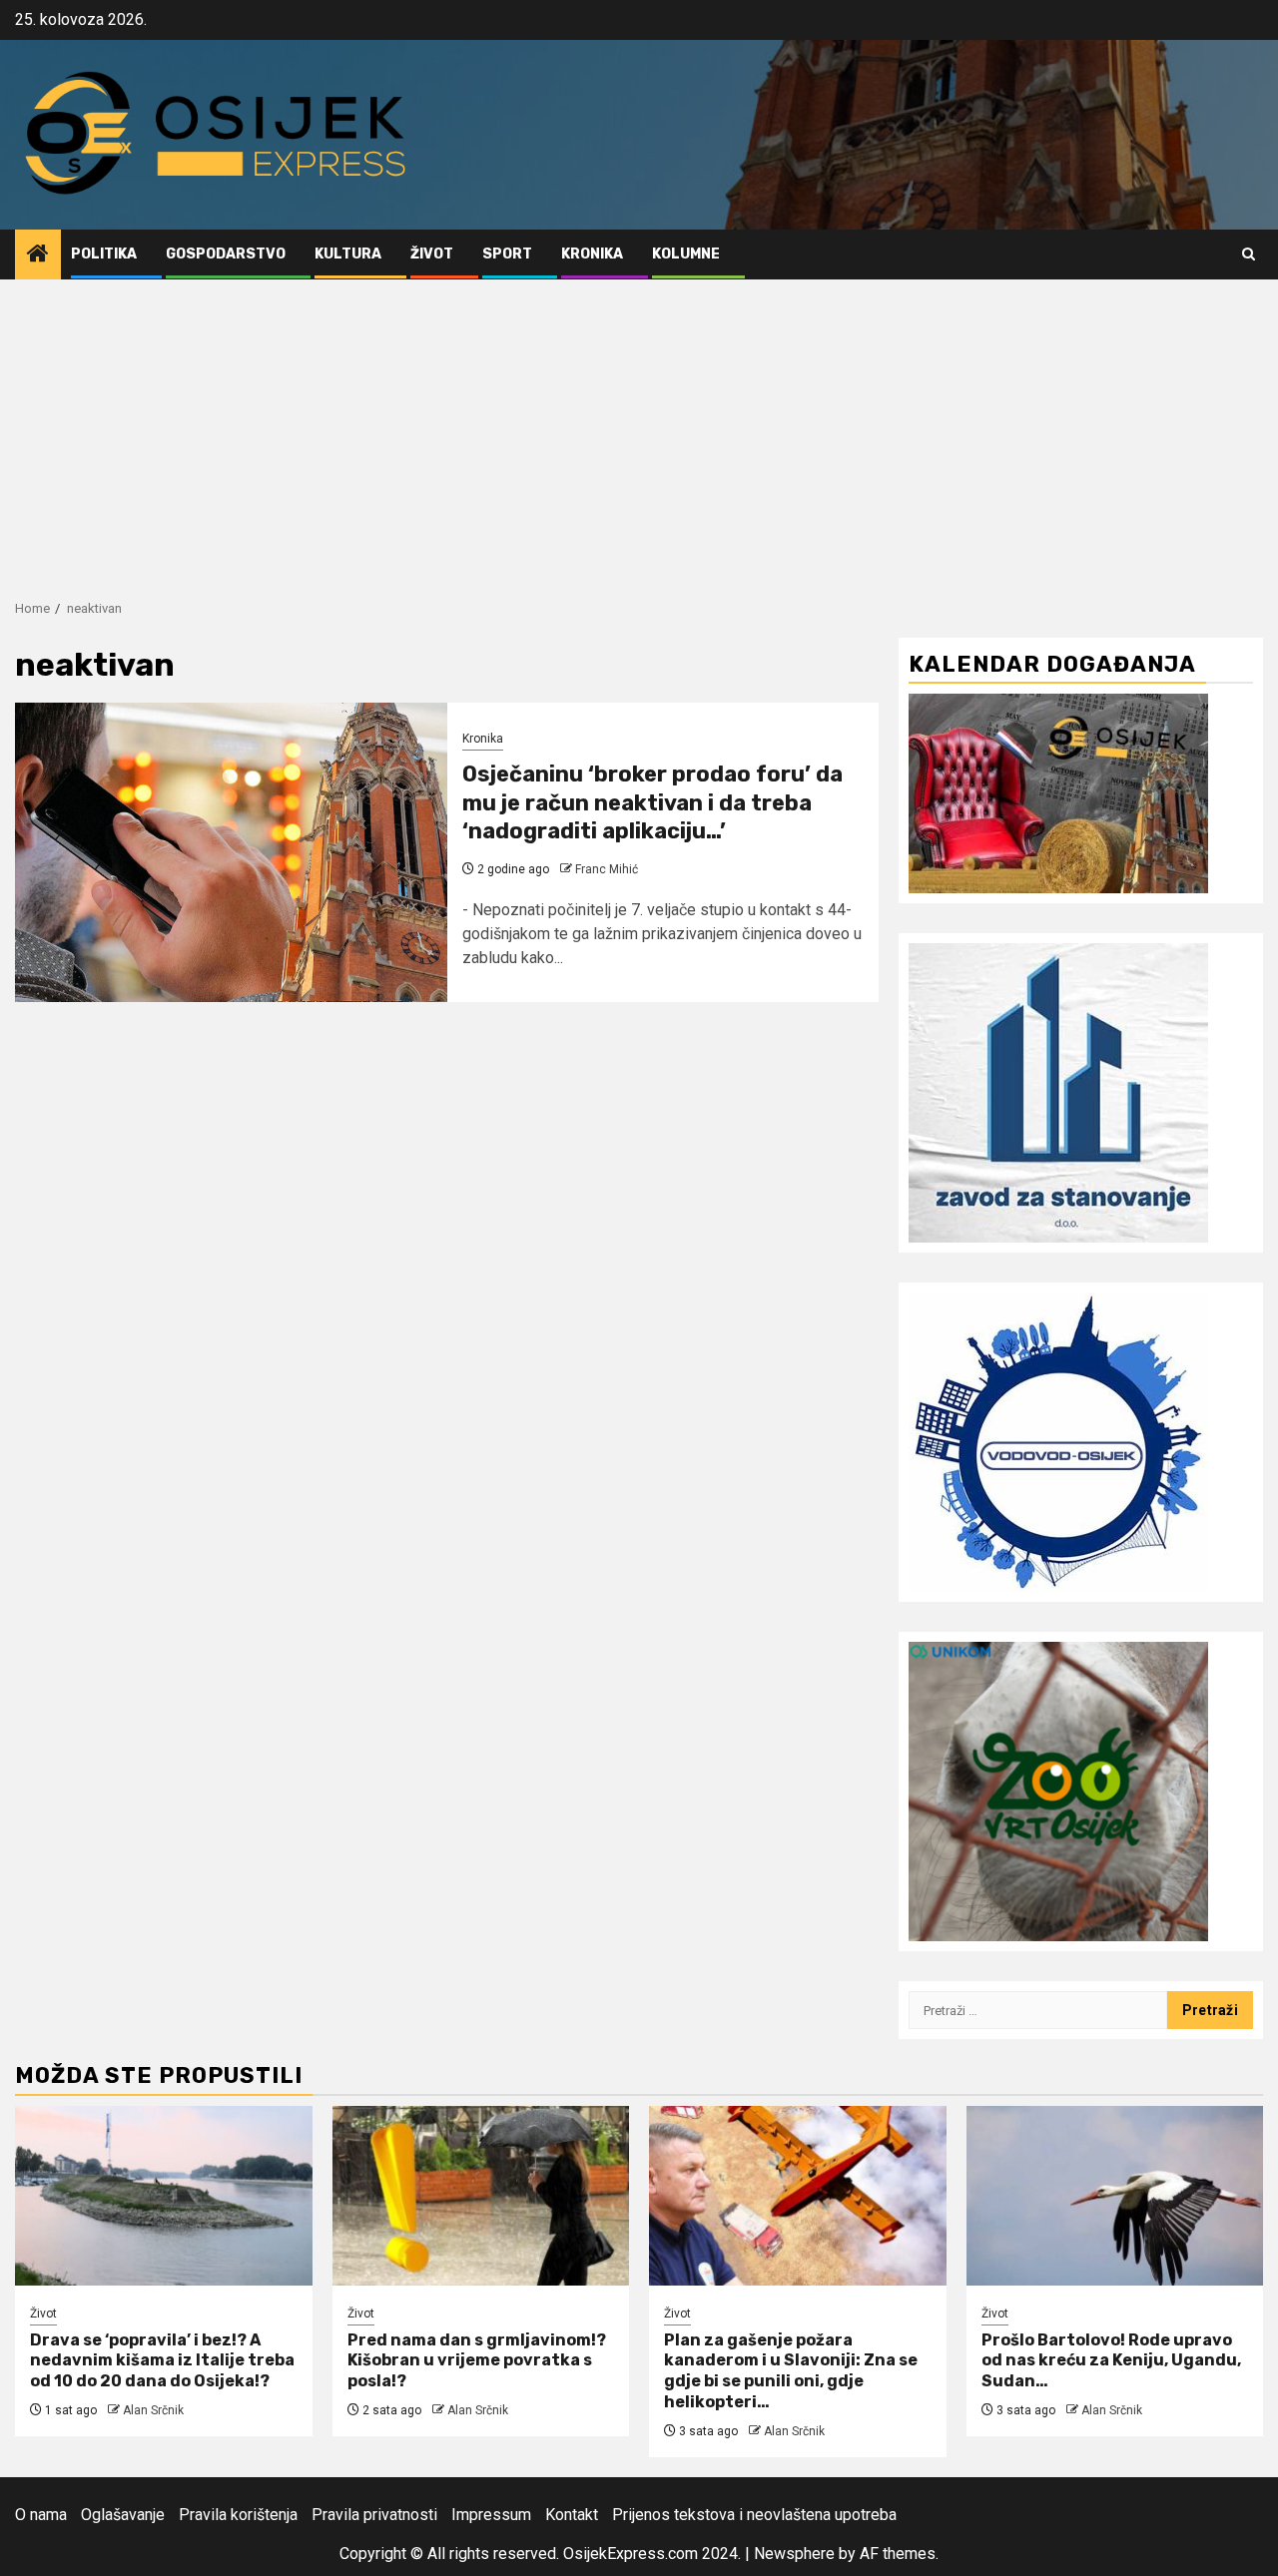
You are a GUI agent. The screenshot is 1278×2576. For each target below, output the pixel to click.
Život (432, 254)
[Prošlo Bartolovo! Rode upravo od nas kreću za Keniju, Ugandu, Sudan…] (1115, 2196)
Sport (507, 254)
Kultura (348, 254)
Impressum (491, 2515)
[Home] (38, 256)
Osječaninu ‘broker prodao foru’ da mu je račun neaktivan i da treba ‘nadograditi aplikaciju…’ (652, 802)
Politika (104, 254)
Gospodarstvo (226, 254)
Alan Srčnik (153, 2410)
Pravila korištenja (238, 2515)
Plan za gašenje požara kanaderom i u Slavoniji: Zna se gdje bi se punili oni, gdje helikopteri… (791, 2371)
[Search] (1249, 254)
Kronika (592, 254)
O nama (41, 2515)
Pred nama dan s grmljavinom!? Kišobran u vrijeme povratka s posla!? (477, 2361)
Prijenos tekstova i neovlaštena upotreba (754, 2515)
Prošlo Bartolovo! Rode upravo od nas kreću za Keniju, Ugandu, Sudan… (1111, 2361)
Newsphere (794, 2554)
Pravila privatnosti (374, 2515)
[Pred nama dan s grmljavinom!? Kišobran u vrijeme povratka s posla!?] (481, 2196)
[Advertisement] (639, 429)
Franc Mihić (607, 869)
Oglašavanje (123, 2515)
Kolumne (686, 254)
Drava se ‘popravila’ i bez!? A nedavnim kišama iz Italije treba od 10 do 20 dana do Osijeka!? (162, 2361)
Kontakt (572, 2515)
